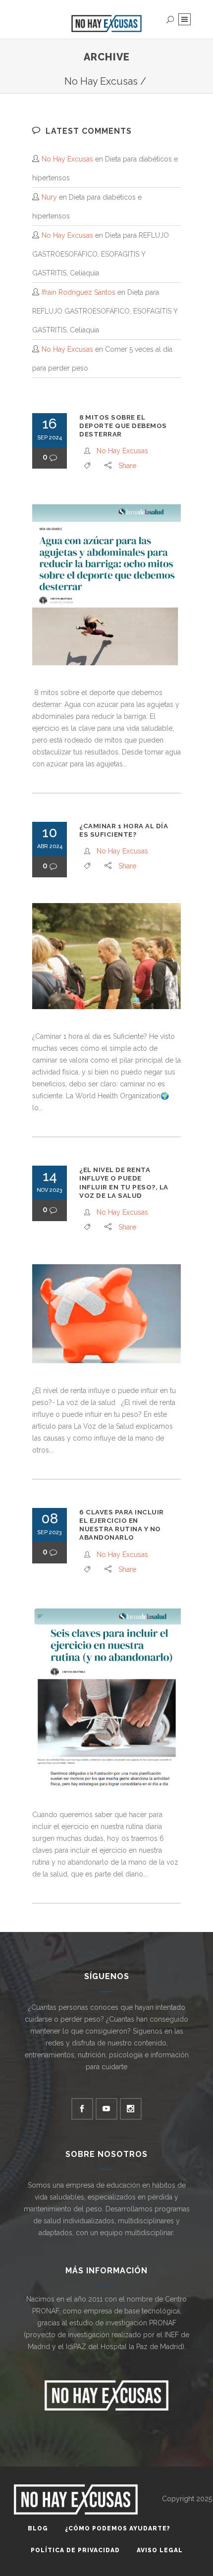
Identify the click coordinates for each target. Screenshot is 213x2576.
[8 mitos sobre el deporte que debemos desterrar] (106, 584)
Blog (38, 2528)
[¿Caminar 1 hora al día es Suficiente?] (106, 956)
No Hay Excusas (101, 81)
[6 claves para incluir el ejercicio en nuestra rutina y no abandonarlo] (106, 1697)
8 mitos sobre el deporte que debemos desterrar (123, 426)
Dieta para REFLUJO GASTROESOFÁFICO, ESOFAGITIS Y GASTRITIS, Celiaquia (101, 254)
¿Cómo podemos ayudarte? (118, 2528)
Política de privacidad (75, 2550)
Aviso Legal (160, 2550)
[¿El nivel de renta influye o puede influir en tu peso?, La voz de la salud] (106, 1314)
